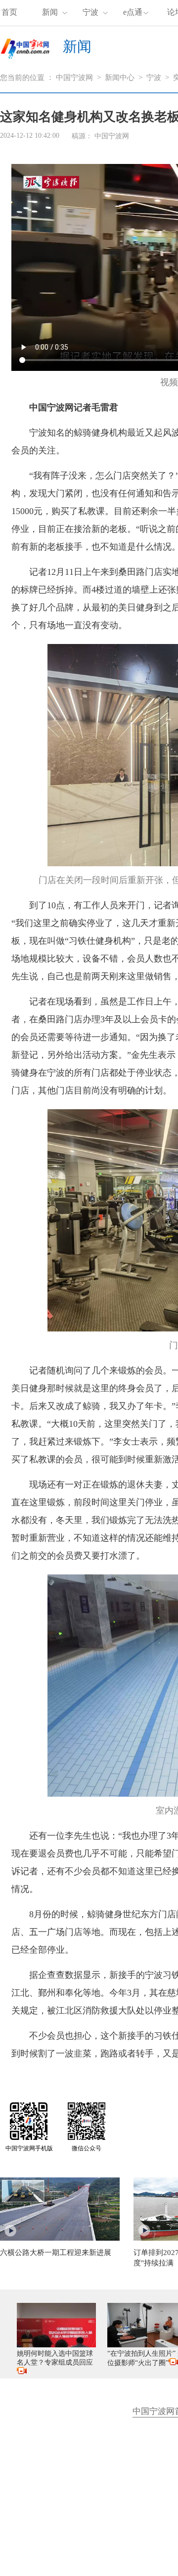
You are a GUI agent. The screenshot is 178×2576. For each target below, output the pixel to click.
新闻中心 (120, 78)
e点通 (133, 12)
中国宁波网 (74, 78)
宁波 (90, 12)
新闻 (50, 12)
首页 (9, 12)
